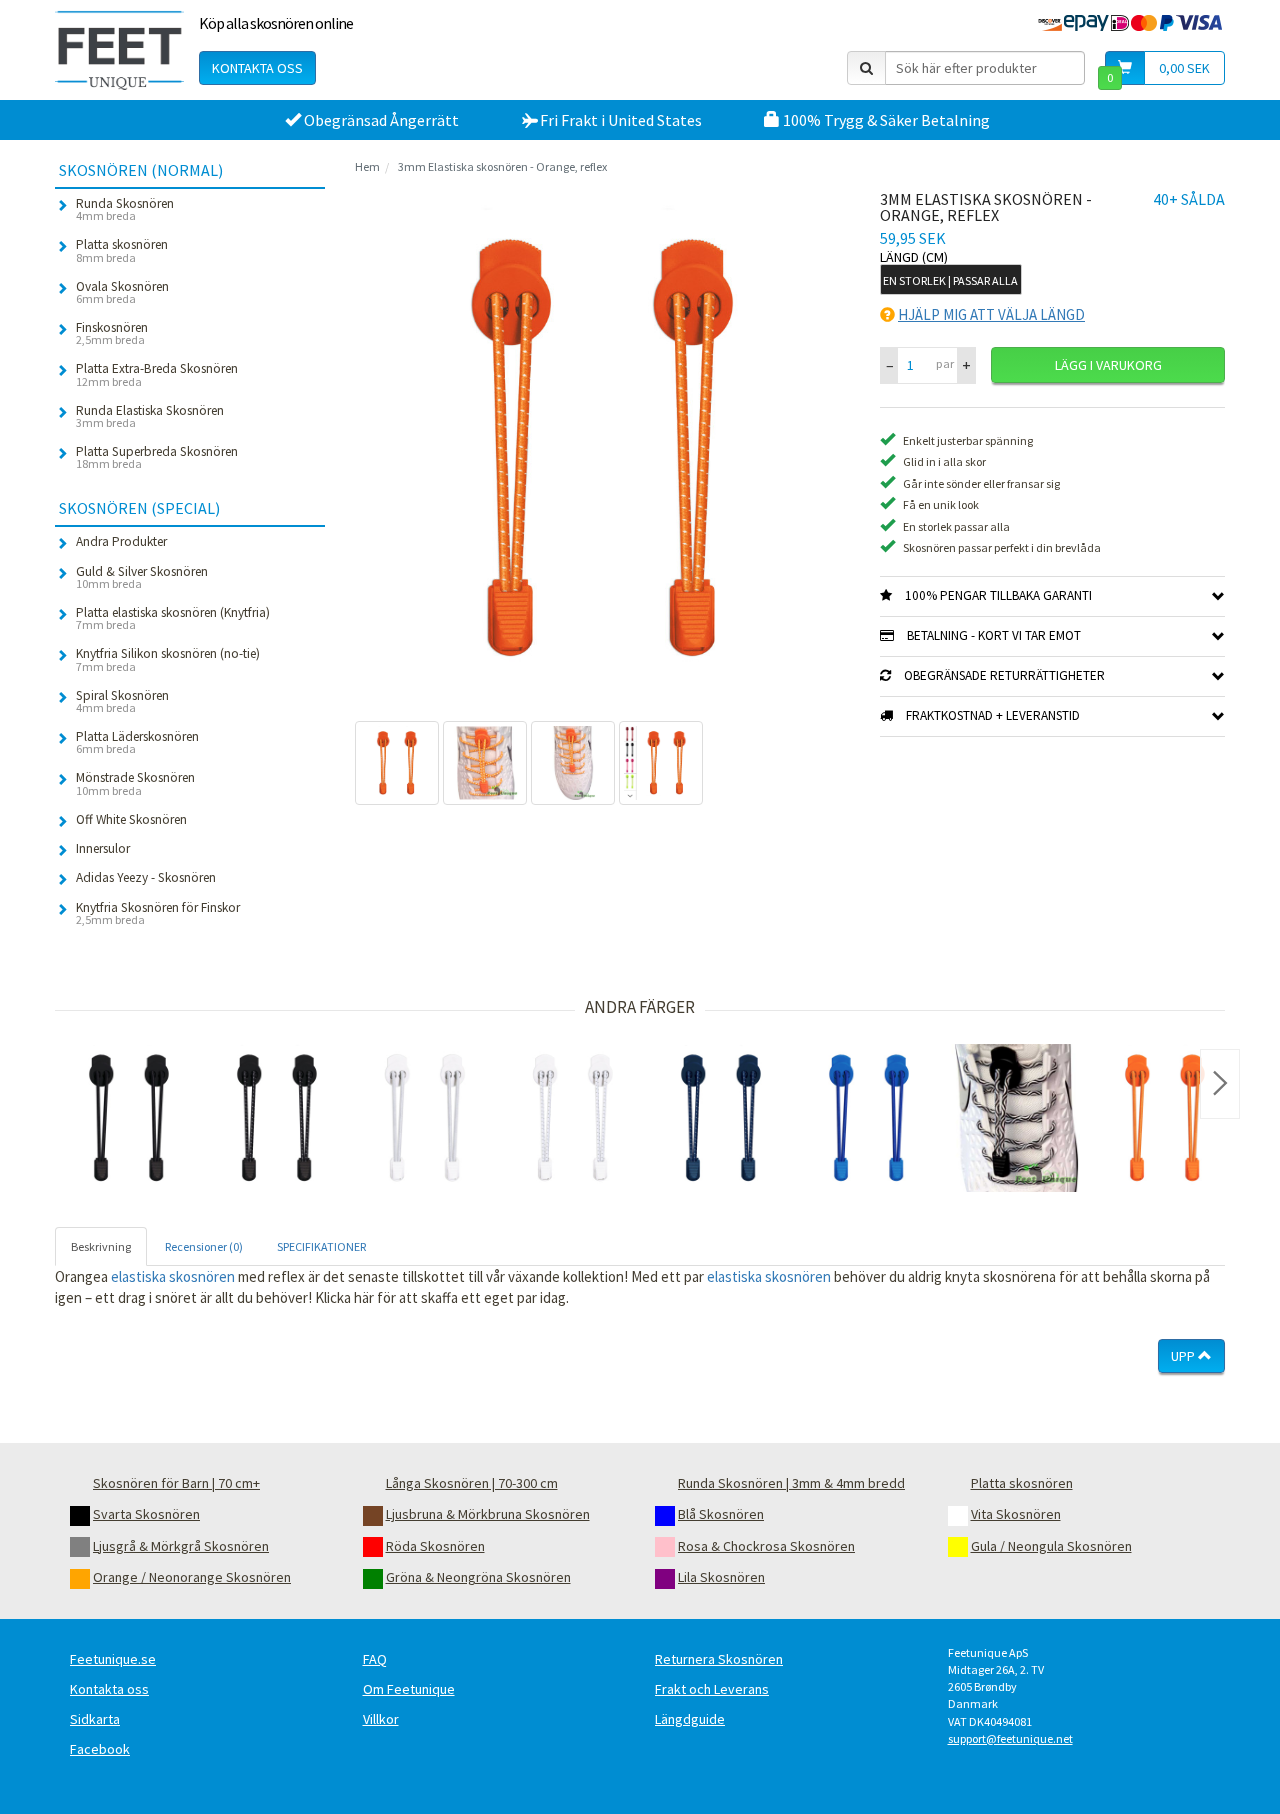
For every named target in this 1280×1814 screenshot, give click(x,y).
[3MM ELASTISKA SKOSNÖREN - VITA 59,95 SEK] (425, 1118)
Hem (367, 166)
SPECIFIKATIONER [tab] (321, 1246)
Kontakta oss (257, 68)
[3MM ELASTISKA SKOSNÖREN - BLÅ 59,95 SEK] (869, 1118)
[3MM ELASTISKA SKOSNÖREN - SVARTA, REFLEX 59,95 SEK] (277, 1118)
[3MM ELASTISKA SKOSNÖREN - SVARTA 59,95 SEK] (129, 1118)
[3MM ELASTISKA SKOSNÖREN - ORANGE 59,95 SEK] (1165, 1118)
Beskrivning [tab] (101, 1246)
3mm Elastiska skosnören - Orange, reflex (502, 166)
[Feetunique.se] (119, 50)
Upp (1184, 1356)
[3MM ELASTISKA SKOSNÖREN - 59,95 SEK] (721, 1118)
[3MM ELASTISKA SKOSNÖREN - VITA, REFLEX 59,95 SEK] (573, 1118)
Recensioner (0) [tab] (204, 1246)
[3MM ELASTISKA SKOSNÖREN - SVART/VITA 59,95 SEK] (1017, 1118)
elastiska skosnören (173, 1276)
